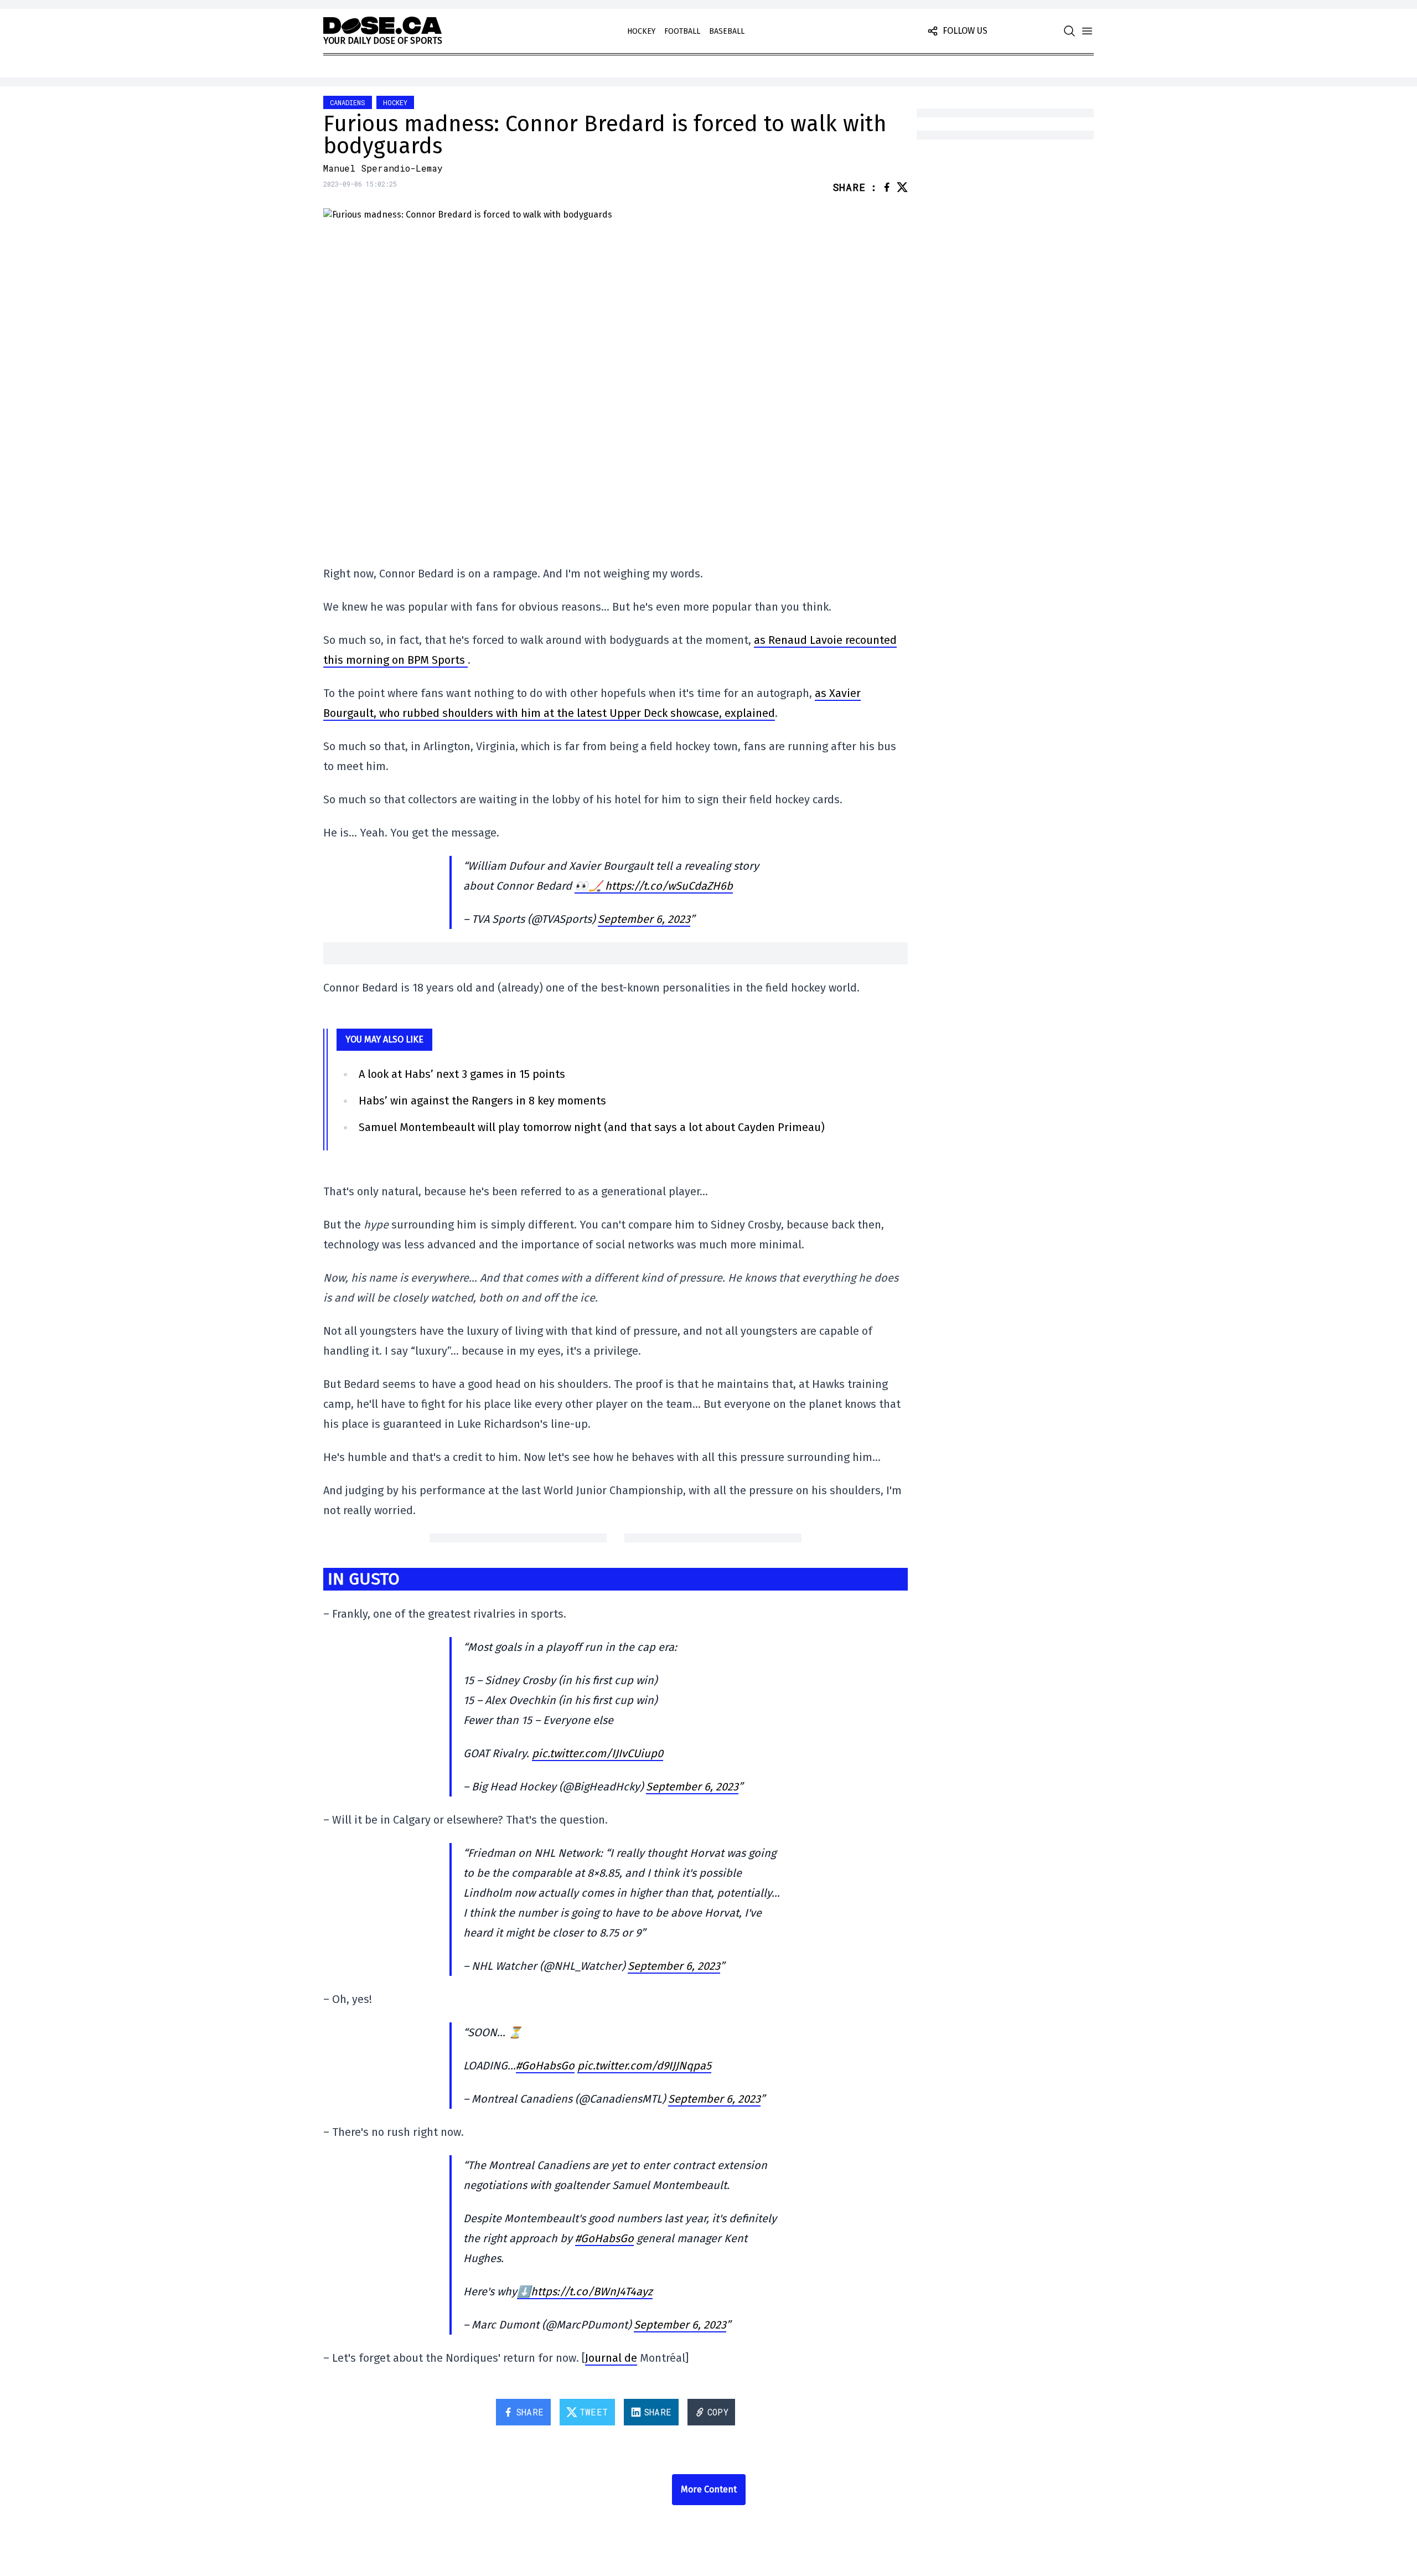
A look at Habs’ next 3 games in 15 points (462, 1074)
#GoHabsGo (545, 2066)
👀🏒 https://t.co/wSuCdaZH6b (654, 886)
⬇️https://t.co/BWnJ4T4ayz (585, 2291)
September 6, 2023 (644, 919)
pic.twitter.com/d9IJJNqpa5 (644, 2066)
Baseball (727, 31)
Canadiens (348, 102)
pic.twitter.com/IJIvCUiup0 (598, 1753)
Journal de (611, 2358)
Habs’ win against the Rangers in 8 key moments (482, 1101)
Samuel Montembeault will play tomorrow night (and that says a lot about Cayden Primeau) (592, 1127)
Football (682, 31)
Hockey (641, 31)
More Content (709, 2489)
